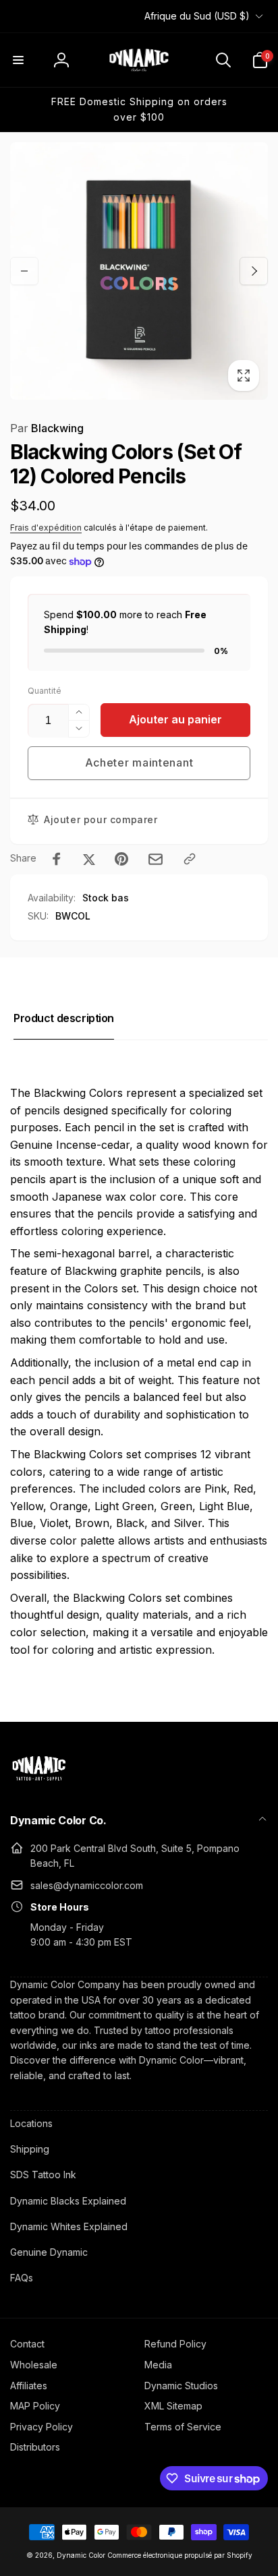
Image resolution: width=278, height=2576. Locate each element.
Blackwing (47, 428)
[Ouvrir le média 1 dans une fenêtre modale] (139, 271)
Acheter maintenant (139, 762)
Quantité (45, 691)
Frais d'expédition (46, 528)
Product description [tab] (64, 1018)
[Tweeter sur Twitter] (89, 859)
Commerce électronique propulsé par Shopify (180, 2555)
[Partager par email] (156, 859)
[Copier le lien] (190, 859)
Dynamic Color (81, 2555)
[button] (18, 60)
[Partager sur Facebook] (57, 859)
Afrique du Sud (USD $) (197, 16)
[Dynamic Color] (39, 1785)
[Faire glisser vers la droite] (254, 271)
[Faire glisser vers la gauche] (24, 271)
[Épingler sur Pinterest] (121, 859)
